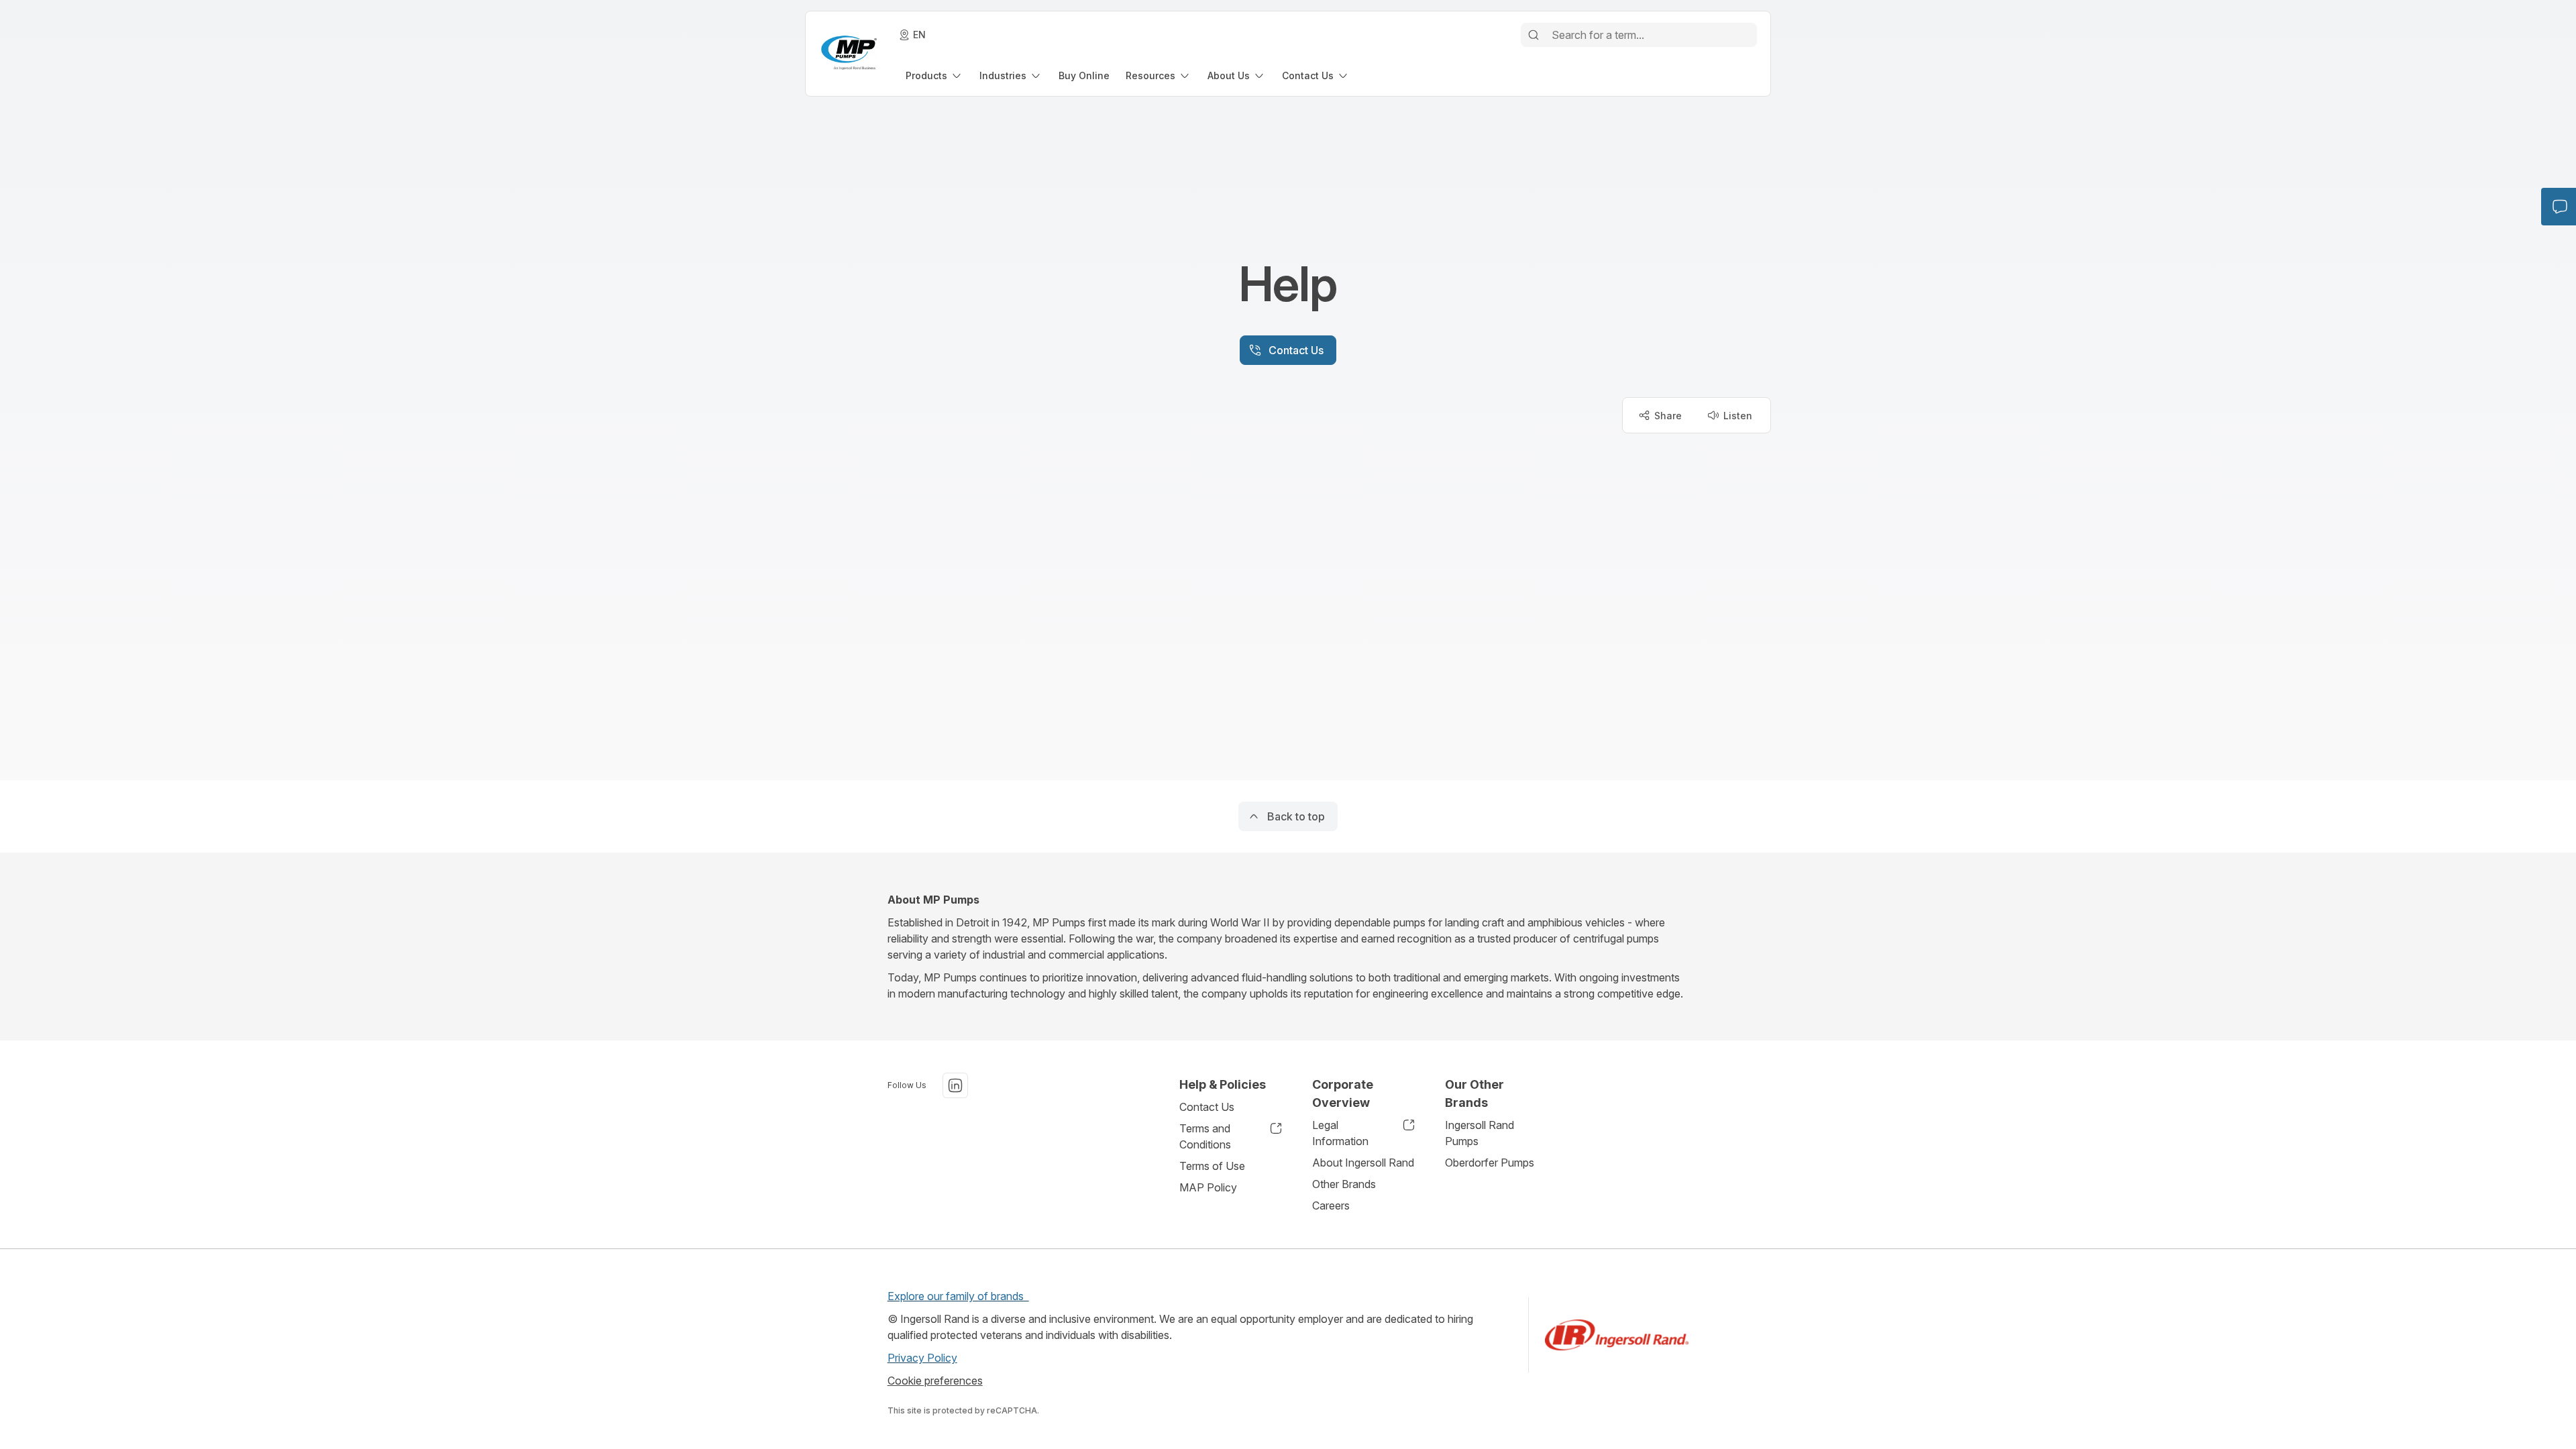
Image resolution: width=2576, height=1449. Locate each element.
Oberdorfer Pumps (1490, 1163)
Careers (1331, 1205)
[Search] (1534, 35)
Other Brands (1344, 1184)
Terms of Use (1212, 1166)
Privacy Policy (922, 1358)
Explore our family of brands (958, 1296)
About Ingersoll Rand (1363, 1163)
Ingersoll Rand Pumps (1480, 1133)
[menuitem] (934, 75)
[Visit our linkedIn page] (955, 1085)
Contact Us (1207, 1107)
